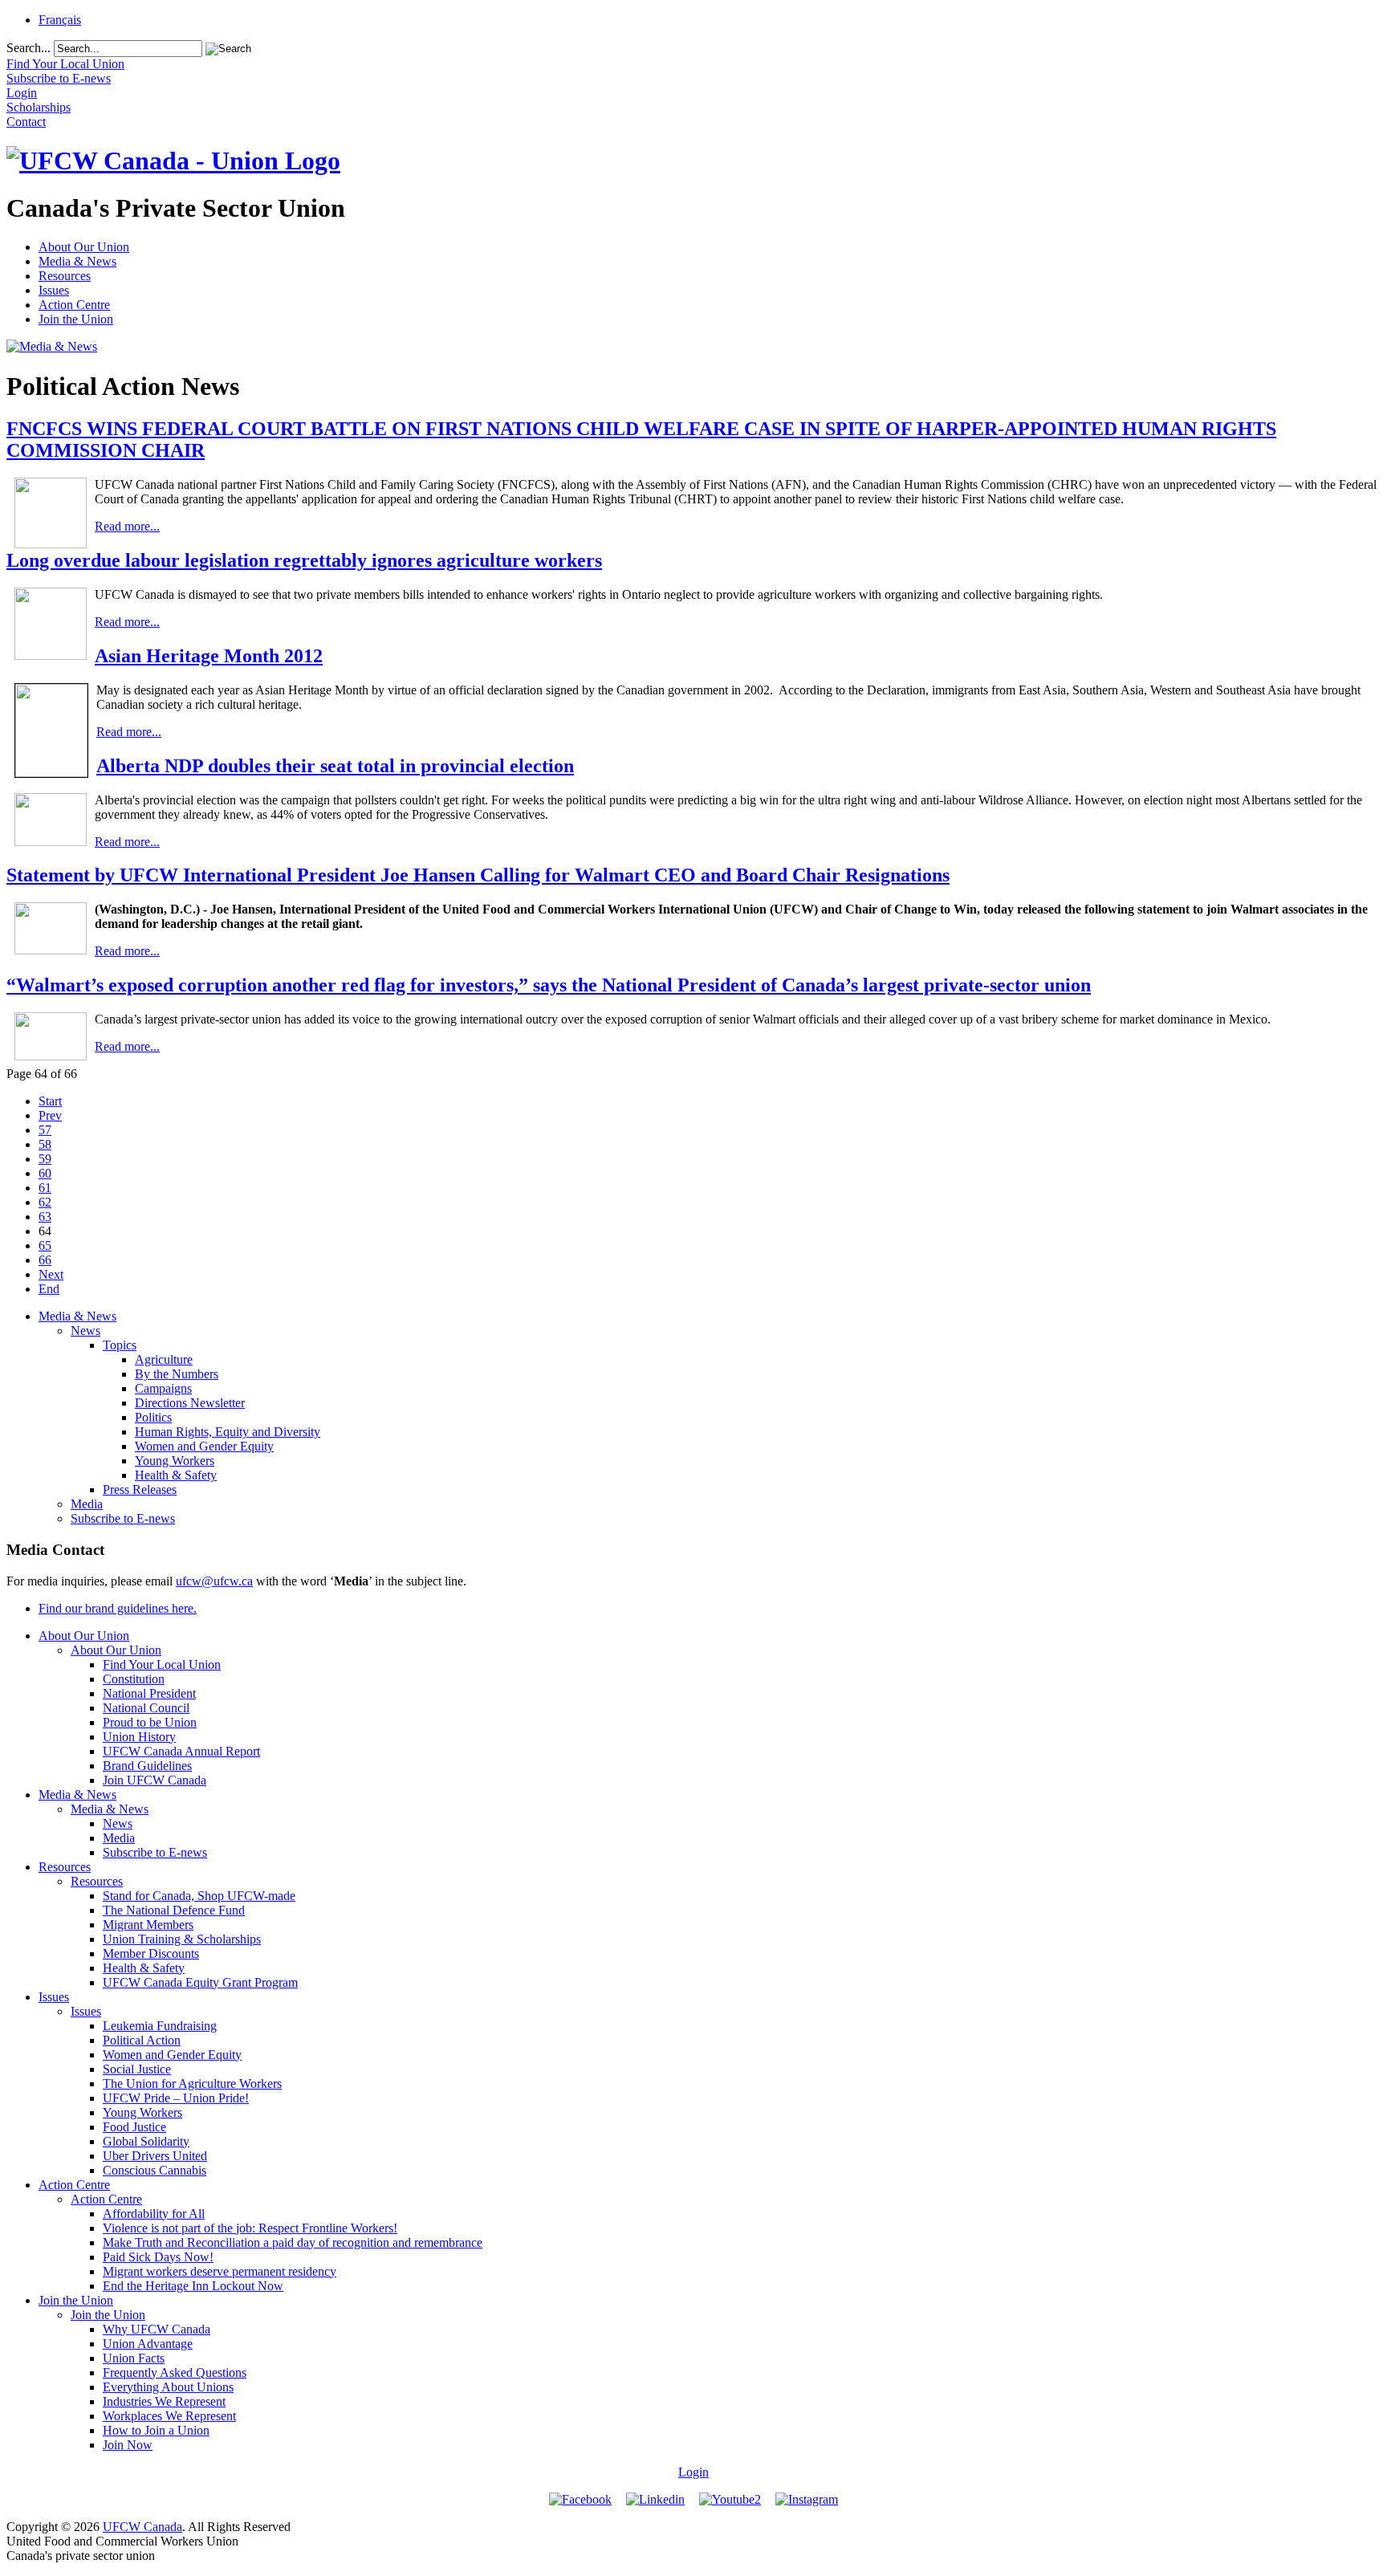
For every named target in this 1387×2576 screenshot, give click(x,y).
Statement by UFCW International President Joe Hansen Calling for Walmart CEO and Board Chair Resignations (478, 875)
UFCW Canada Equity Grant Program (200, 1982)
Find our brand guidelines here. (118, 1608)
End (49, 1289)
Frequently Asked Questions (175, 2373)
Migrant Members (148, 1925)
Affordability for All (154, 2214)
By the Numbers (177, 1374)
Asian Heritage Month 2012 (209, 656)
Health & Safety (176, 1475)
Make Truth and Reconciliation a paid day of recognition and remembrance (293, 2242)
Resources (65, 276)
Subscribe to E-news (123, 1518)
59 (45, 1159)
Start (50, 1101)
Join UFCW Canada (155, 1780)
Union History (139, 1737)
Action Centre (74, 305)
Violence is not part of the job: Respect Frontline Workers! (250, 2228)
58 (45, 1144)
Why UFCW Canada (157, 2329)
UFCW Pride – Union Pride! (176, 2098)
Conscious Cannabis (155, 2170)
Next (51, 1274)
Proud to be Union (150, 1722)
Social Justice (137, 2069)
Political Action (142, 2040)
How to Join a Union (156, 2430)
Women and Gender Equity (204, 1446)
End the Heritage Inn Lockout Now (193, 2286)
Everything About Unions (168, 2387)
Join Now (128, 2445)
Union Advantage (148, 2344)
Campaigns (163, 1388)
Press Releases (140, 1489)
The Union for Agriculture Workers (192, 2084)
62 (45, 1202)
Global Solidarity (146, 2141)
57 (45, 1130)
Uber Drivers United (155, 2156)
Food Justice (134, 2127)
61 (45, 1188)
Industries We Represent (164, 2401)
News (85, 1331)
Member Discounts (151, 1953)
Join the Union (76, 319)
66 (45, 1260)
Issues (54, 290)
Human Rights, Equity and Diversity (228, 1432)
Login (693, 2472)
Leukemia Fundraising (160, 2026)
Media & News (77, 261)
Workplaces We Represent (169, 2416)
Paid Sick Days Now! (158, 2257)
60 (45, 1173)
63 (45, 1217)
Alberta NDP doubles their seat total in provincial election (335, 766)
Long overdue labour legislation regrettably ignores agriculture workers (304, 560)
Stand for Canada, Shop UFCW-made (199, 1896)
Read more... (127, 526)
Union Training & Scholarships (182, 1939)
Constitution (134, 1679)
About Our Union (84, 247)
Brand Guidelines (147, 1766)
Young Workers (175, 1461)
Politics (153, 1417)
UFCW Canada (142, 2527)
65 (45, 1245)
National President (149, 1693)
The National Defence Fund (174, 1910)
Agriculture (164, 1359)
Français (60, 20)
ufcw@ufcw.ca (214, 1581)
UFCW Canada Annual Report (181, 1751)
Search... (28, 48)
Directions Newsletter (190, 1403)
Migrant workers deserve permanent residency (220, 2271)
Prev (50, 1115)
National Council (146, 1708)
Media (87, 1504)
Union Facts (134, 2358)
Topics (120, 1345)
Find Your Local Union (162, 1664)
